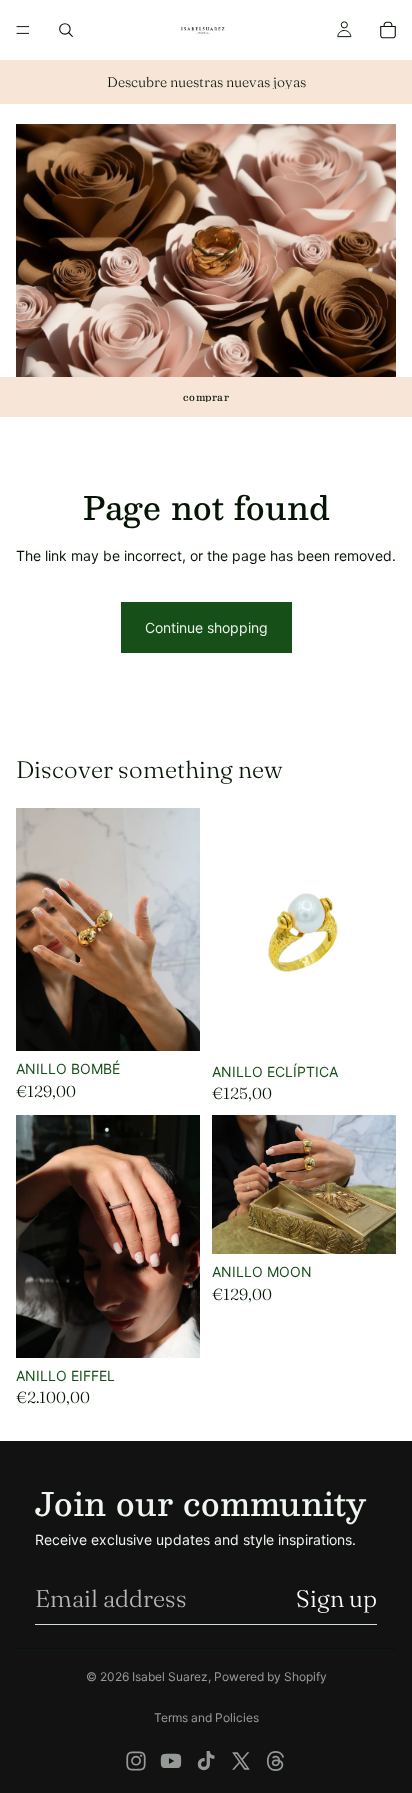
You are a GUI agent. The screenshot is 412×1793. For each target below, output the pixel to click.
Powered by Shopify (270, 1676)
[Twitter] (241, 1761)
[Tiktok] (206, 1761)
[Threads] (276, 1761)
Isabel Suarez (170, 1676)
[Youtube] (171, 1761)
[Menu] (23, 30)
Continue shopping (206, 627)
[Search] (66, 30)
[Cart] (388, 30)
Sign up (336, 1598)
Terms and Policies (206, 1717)
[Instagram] (136, 1761)
